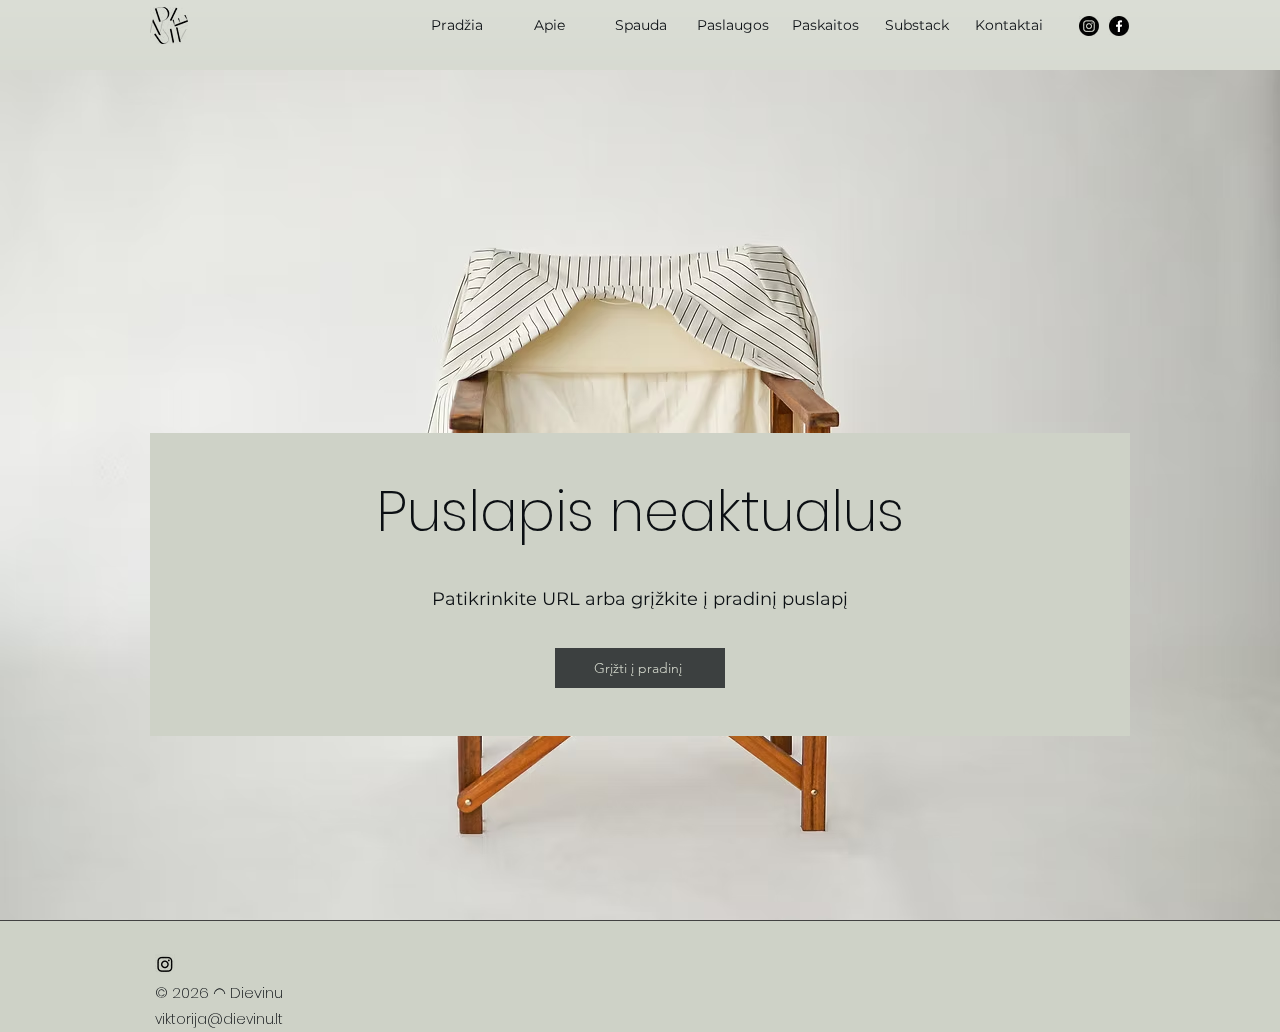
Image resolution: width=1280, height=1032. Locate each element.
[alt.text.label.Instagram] (1089, 26)
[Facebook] (1119, 26)
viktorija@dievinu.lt (219, 1019)
